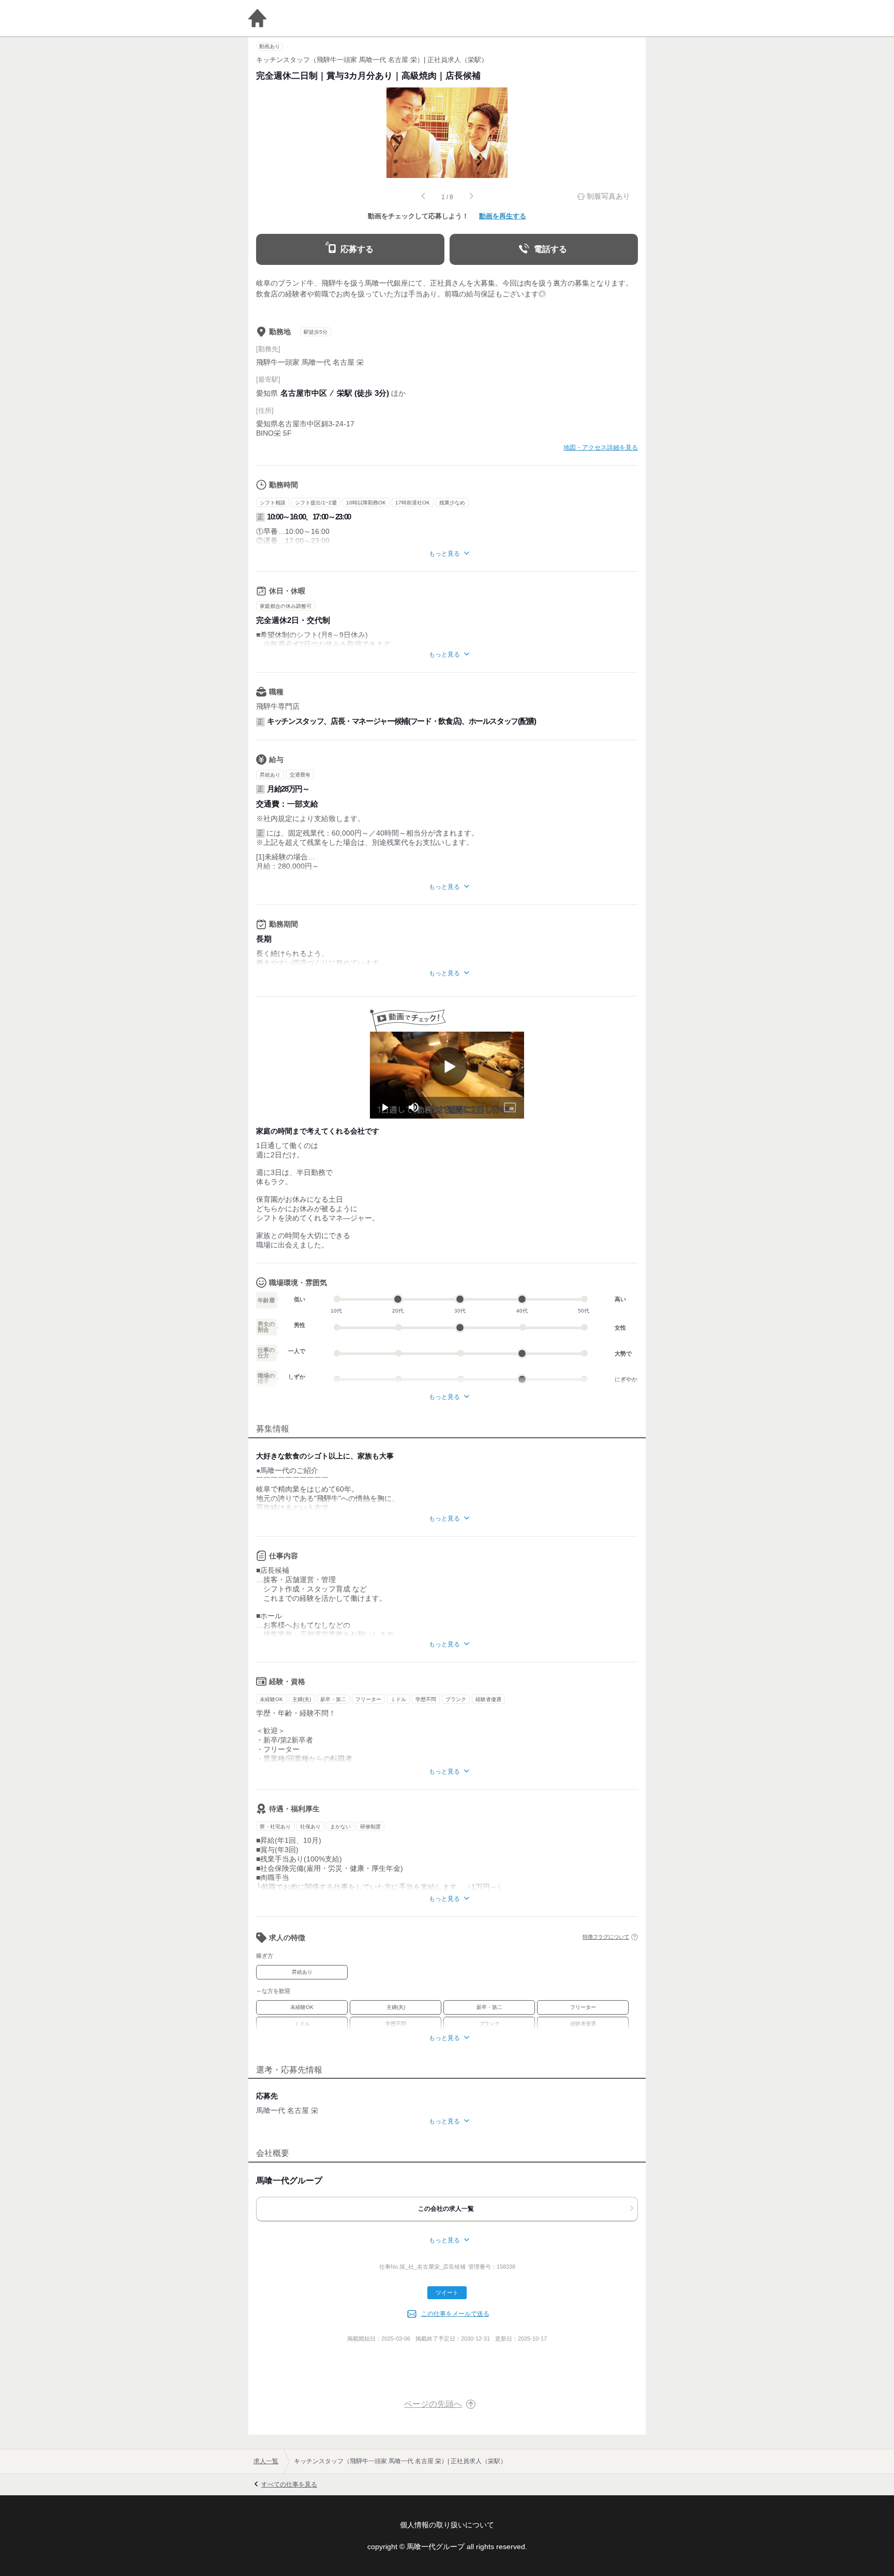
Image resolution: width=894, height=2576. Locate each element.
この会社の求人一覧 (446, 2209)
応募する (357, 249)
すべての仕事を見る (289, 2484)
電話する (550, 249)
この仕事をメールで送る (455, 2314)
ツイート (447, 2292)
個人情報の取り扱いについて (447, 2525)
